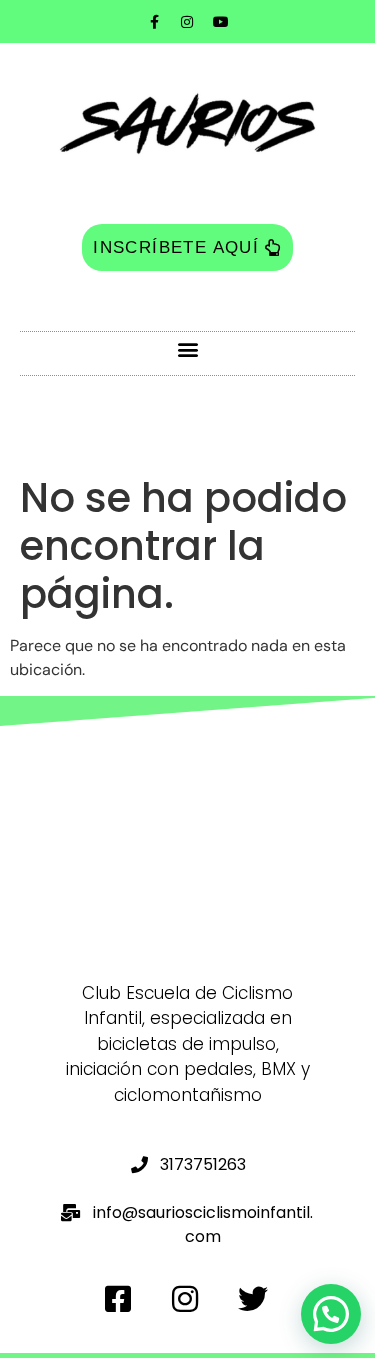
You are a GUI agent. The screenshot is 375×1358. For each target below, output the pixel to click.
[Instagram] (187, 22)
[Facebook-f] (154, 22)
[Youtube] (221, 22)
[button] (187, 348)
